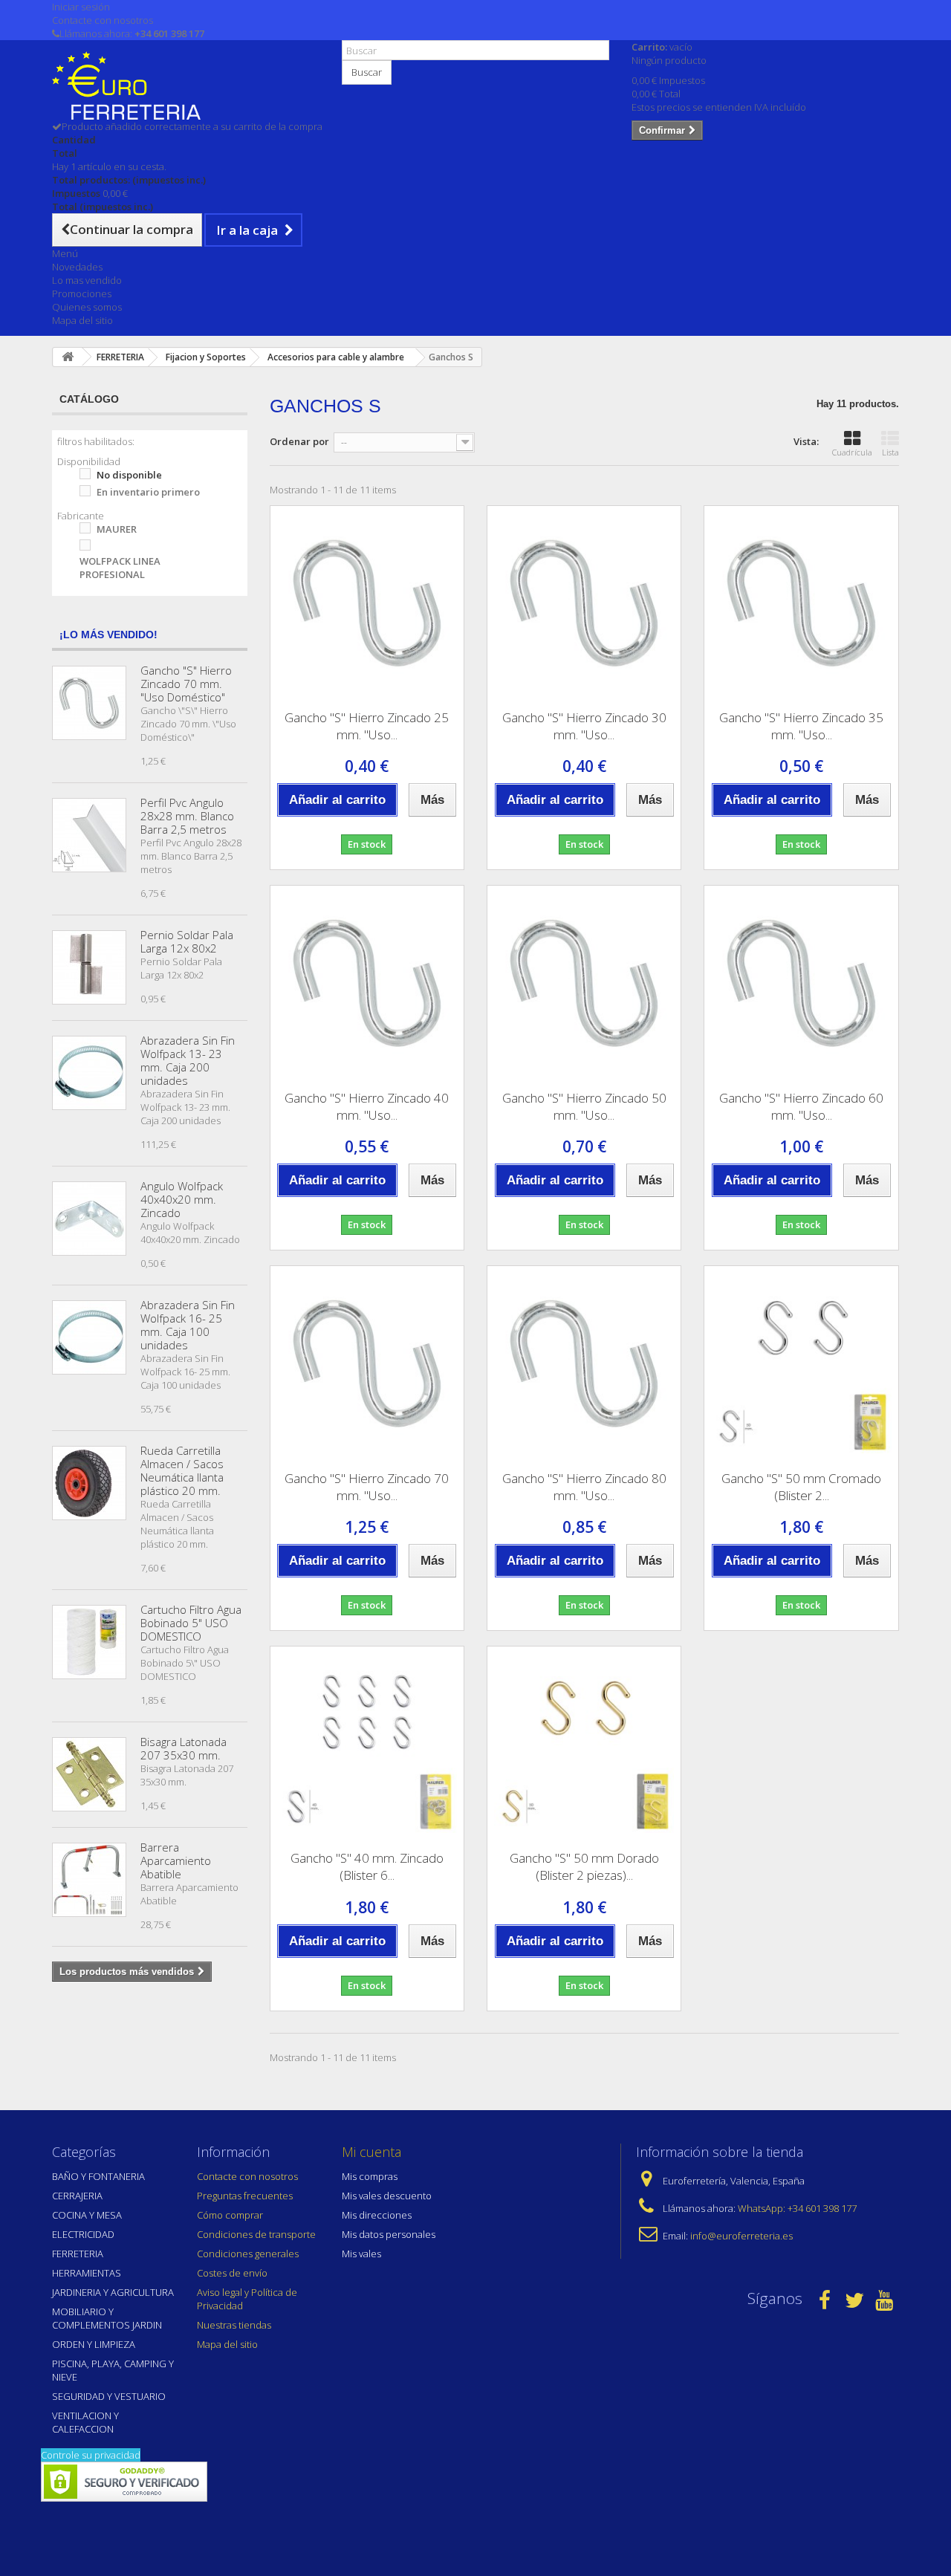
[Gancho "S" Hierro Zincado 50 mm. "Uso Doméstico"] (584, 982)
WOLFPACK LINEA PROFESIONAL (120, 568)
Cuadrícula (852, 452)
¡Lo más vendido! (108, 635)
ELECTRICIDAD (83, 2234)
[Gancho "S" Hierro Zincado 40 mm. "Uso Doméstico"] (367, 982)
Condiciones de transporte (256, 2234)
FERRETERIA (78, 2254)
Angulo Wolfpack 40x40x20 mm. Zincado (182, 1199)
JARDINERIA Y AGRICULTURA (113, 2292)
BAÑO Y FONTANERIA (98, 2176)
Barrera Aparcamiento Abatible (176, 1860)
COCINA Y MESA (87, 2215)
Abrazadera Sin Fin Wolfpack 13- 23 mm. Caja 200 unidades (188, 1060)
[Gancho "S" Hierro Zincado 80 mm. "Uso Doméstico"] (584, 1363)
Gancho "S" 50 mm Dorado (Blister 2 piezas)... (584, 1866)
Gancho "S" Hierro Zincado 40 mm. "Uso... (367, 1106)
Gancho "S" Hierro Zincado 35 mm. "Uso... (801, 726)
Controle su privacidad (91, 2455)
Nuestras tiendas (234, 2325)
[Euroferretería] (186, 85)
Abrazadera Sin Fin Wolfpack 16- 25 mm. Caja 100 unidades (188, 1325)
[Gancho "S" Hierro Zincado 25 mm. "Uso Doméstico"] (367, 603)
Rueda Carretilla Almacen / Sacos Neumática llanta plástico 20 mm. (182, 1470)
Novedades (77, 267)
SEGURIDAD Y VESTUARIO (109, 2396)
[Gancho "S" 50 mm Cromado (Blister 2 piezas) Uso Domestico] (801, 1363)
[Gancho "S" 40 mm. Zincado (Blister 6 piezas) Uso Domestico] (367, 1743)
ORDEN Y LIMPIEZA (94, 2344)
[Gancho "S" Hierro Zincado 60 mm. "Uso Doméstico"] (801, 982)
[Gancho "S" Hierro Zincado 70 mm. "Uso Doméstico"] (367, 1363)
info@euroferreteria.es (741, 2236)
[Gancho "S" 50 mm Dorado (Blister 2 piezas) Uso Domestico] (584, 1743)
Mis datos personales (389, 2234)
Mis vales (361, 2254)
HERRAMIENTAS (87, 2273)
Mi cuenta (371, 2152)
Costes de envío (232, 2273)
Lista (890, 452)
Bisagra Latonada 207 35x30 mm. (184, 1748)
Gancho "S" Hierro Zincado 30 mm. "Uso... (584, 726)
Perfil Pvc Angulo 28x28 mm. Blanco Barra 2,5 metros (187, 816)
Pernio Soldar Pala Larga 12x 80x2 (187, 941)
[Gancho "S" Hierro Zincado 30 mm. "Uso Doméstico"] (584, 603)
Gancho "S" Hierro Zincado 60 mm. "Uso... (801, 1106)
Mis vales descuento (387, 2196)
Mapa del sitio (82, 320)
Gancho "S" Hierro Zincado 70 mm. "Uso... (367, 1487)
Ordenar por (299, 441)
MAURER (117, 529)
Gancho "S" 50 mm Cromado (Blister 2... (801, 1487)
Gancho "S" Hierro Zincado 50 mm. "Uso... (584, 1106)
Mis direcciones (377, 2215)
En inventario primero (148, 492)
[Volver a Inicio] (68, 357)
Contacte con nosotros (103, 20)
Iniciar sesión (81, 7)
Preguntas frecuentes (245, 2196)
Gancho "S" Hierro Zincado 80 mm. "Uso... (584, 1487)
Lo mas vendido (87, 280)
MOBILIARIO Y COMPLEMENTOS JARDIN (107, 2318)
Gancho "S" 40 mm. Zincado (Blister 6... (367, 1866)
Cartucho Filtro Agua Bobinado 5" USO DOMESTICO (191, 1623)
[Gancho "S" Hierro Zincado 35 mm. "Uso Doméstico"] (801, 603)
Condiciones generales (248, 2254)
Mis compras (370, 2176)
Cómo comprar (230, 2215)
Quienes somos (87, 307)
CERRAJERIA (77, 2196)
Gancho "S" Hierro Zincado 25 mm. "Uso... (367, 726)
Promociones (82, 293)
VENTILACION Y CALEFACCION (85, 2422)
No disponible (129, 475)
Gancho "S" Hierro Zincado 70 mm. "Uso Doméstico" (186, 684)
